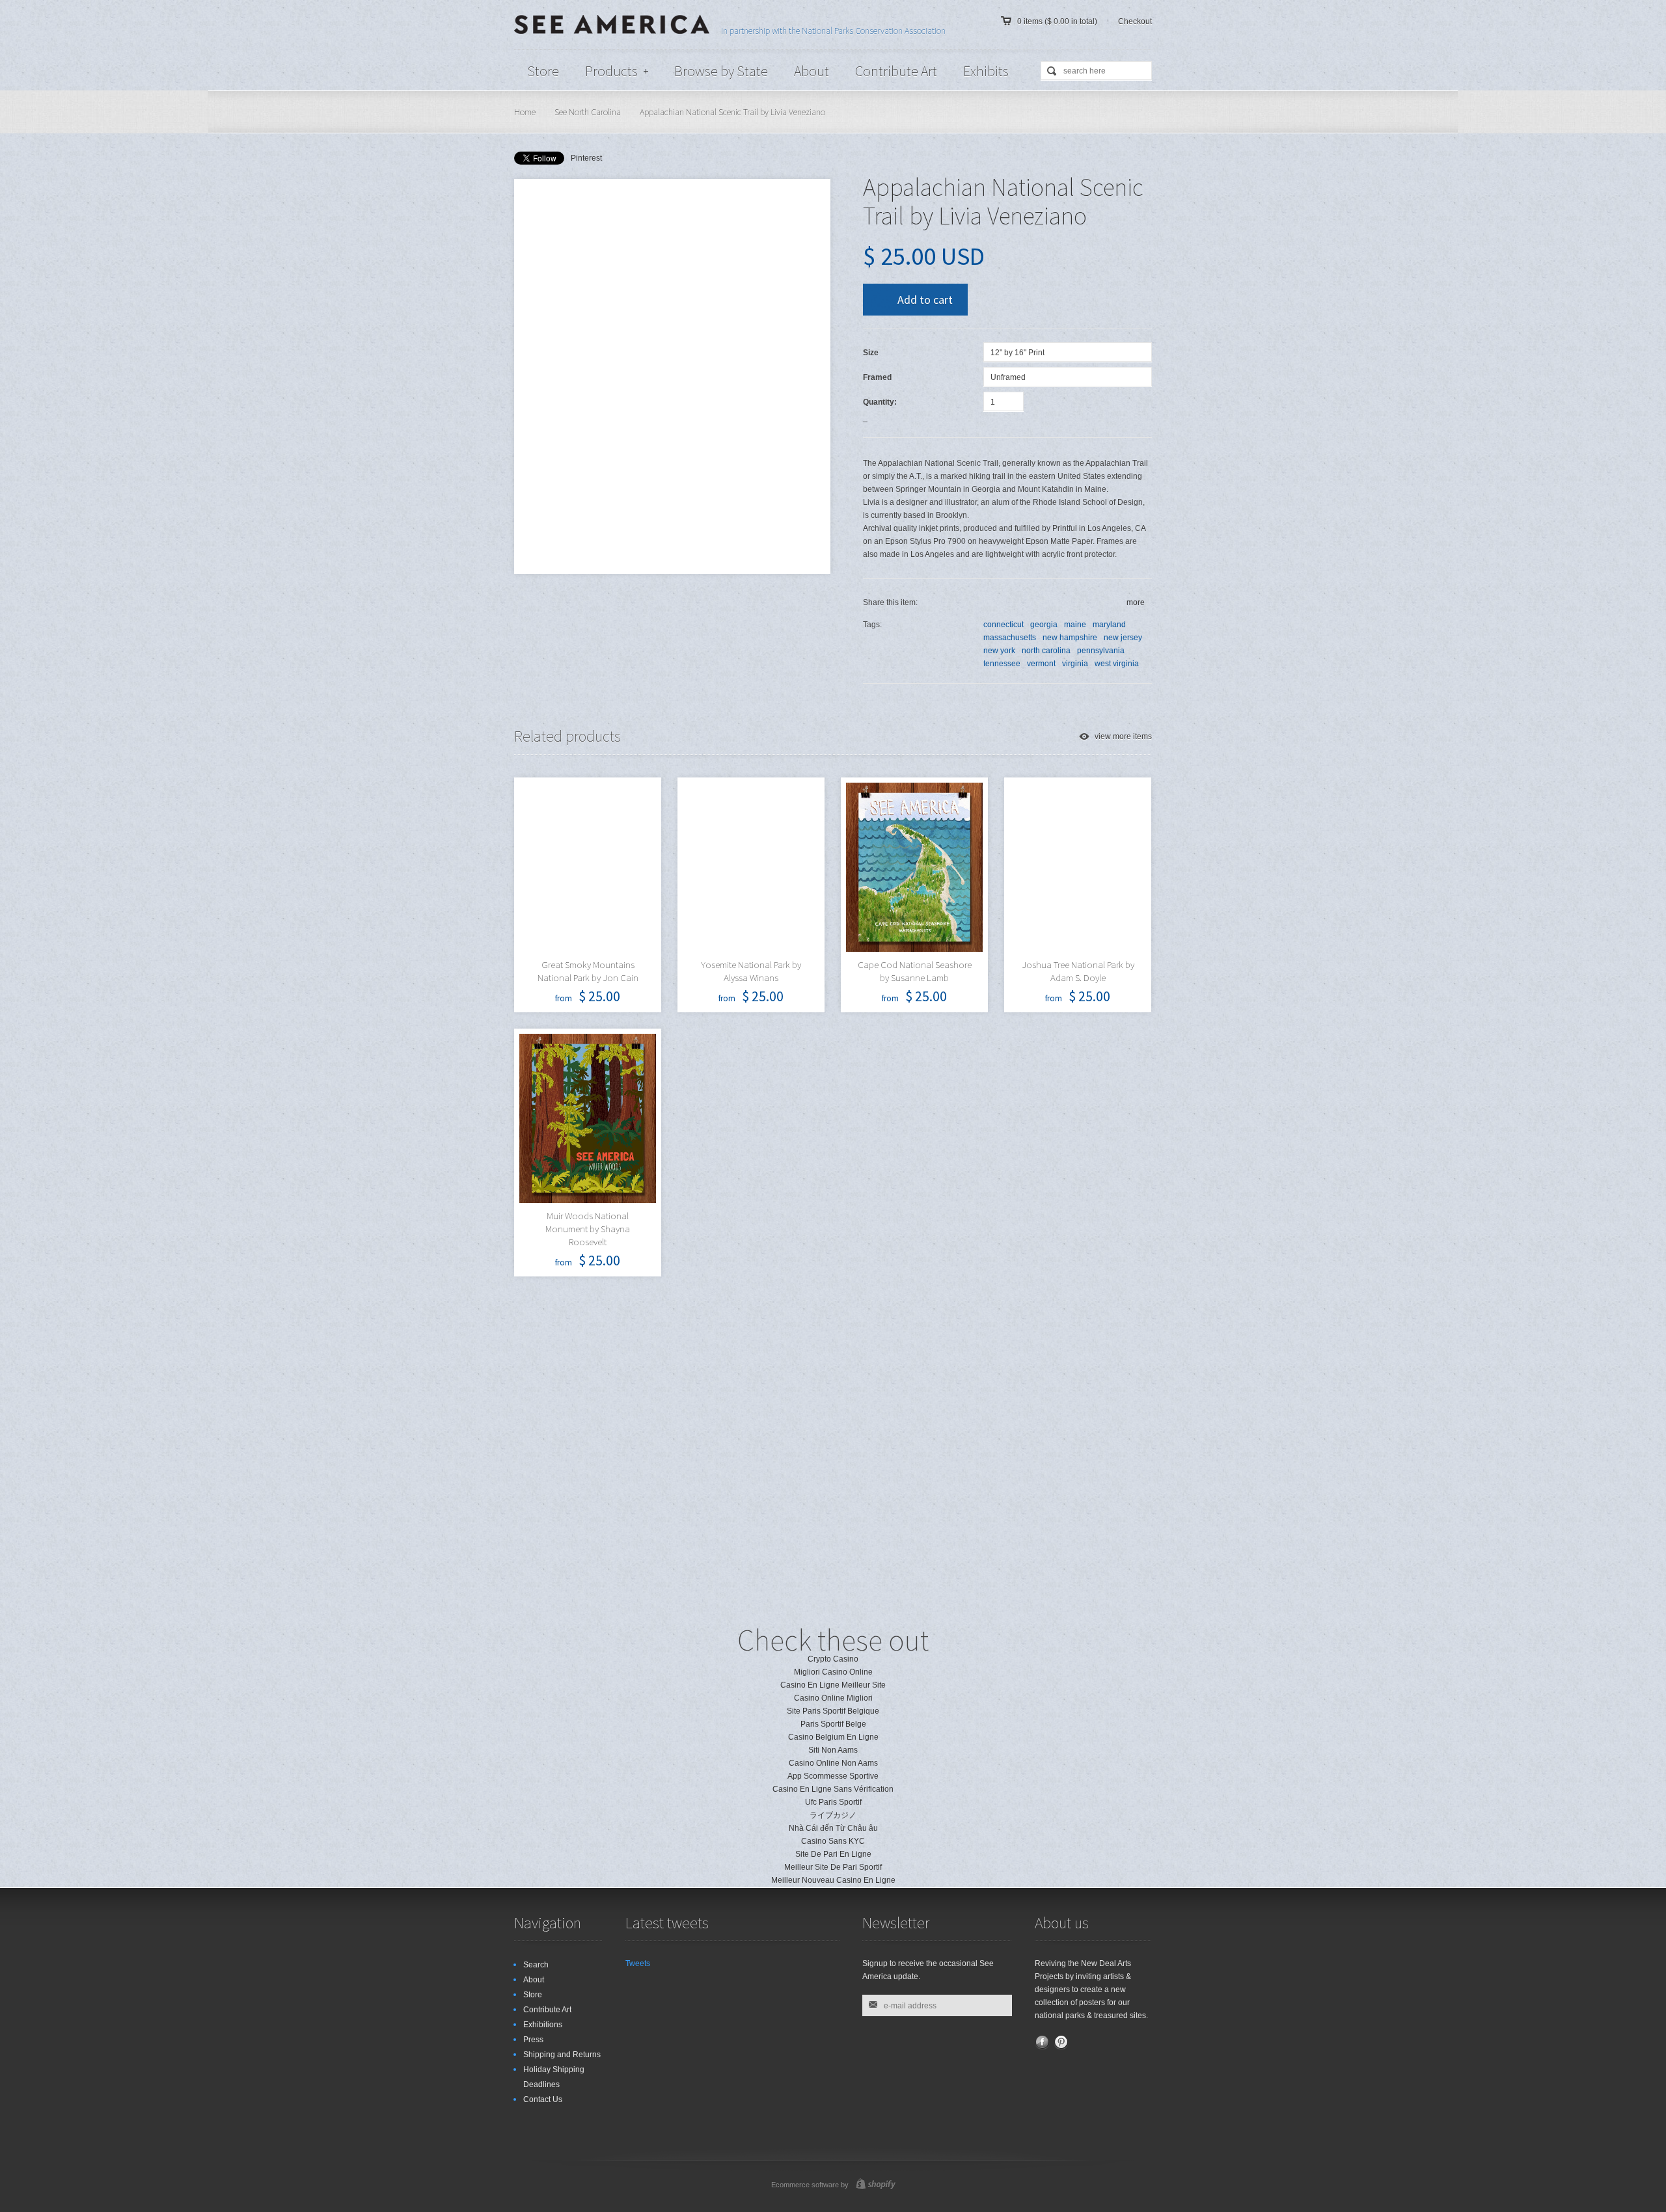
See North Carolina (588, 112)
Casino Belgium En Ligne (833, 1737)
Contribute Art (896, 71)
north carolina (1046, 651)
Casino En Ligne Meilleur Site (833, 1685)
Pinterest (586, 158)
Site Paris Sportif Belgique (833, 1711)
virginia (1075, 664)
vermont (1041, 664)
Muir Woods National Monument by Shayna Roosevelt (588, 1229)
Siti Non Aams (833, 1750)
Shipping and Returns (562, 2055)
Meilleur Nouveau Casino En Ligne (833, 1880)
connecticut (1004, 625)
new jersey (1123, 638)
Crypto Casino (833, 1659)
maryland (1109, 625)
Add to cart (925, 300)
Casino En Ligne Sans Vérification (833, 1789)
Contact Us (543, 2099)
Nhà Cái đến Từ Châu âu (833, 1828)
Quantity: (880, 402)
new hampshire (1070, 638)
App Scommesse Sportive (833, 1776)
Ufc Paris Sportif (833, 1802)
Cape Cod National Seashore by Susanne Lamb (915, 971)
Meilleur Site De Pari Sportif (833, 1867)
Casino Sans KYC (833, 1841)
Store (543, 71)
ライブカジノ (833, 1815)
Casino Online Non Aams (833, 1763)
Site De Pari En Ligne (833, 1854)
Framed (877, 377)
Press (533, 2040)
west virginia (1117, 664)
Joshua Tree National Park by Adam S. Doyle (1078, 971)
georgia (1044, 625)
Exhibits (986, 71)
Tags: (872, 625)
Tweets (638, 1963)
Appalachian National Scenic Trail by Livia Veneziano (732, 112)
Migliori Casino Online (833, 1672)
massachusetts (1010, 638)
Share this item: (890, 602)
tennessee (1002, 664)
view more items (1123, 736)
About (812, 71)
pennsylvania (1101, 651)
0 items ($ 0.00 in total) (1057, 21)
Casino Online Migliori (833, 1698)
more (1136, 602)
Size (871, 353)
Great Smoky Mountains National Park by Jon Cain (588, 971)
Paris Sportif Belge (833, 1724)
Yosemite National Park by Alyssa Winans (751, 971)
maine (1075, 625)
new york (999, 651)
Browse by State (721, 71)
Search (536, 1965)
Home (525, 112)
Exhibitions (543, 2025)
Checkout (1135, 21)
